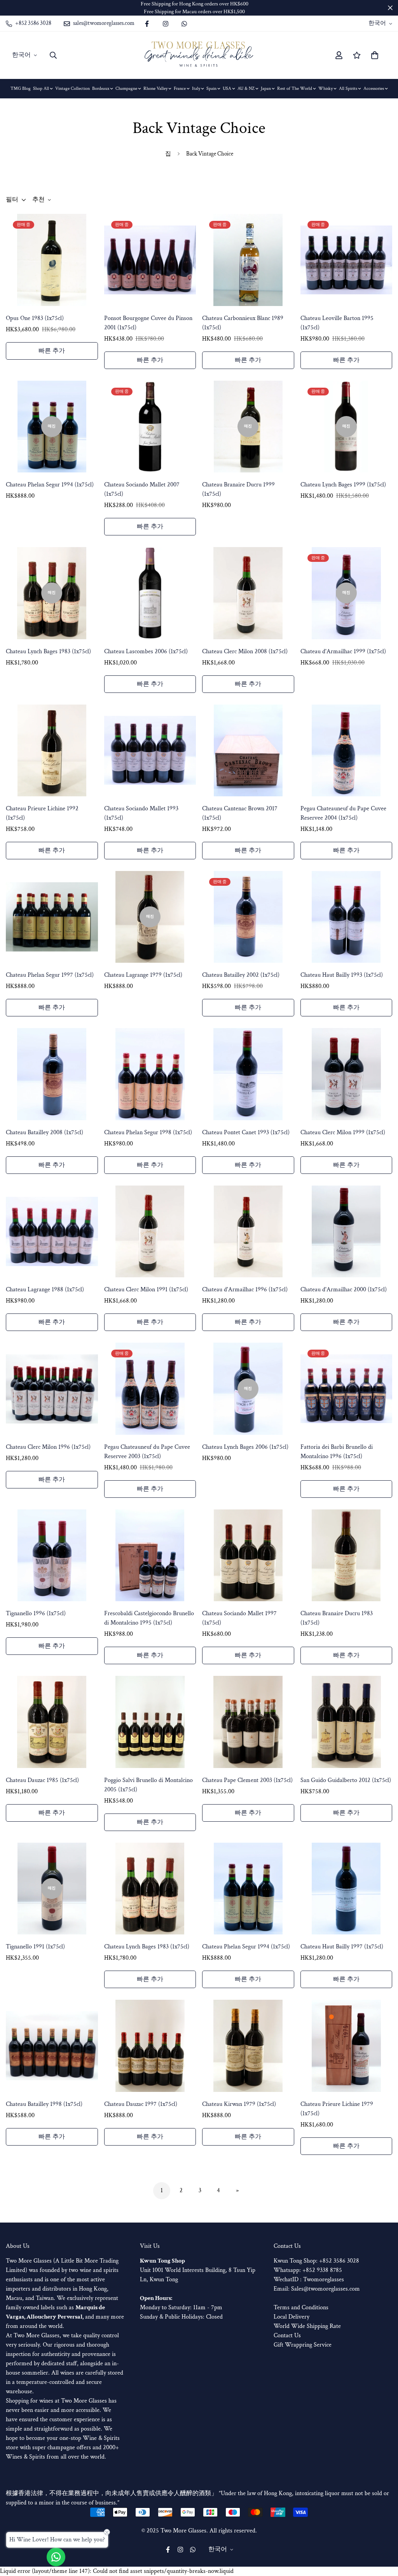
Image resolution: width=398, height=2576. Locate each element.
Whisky (326, 88)
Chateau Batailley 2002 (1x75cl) (241, 975)
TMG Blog (21, 88)
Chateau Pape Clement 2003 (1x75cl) (247, 1780)
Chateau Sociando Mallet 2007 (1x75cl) (142, 489)
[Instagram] (166, 24)
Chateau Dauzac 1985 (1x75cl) (42, 1780)
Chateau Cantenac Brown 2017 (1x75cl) (240, 813)
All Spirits (348, 88)
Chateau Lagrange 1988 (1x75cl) (45, 1290)
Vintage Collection (72, 88)
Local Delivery (292, 2317)
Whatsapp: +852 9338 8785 (308, 2270)
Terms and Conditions (301, 2308)
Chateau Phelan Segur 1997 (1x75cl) (50, 975)
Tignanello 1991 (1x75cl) (35, 1947)
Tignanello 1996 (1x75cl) (36, 1613)
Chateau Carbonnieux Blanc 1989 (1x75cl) (243, 323)
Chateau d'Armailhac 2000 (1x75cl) (344, 1290)
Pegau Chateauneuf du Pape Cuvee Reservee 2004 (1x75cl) (343, 813)
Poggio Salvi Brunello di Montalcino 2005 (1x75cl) (148, 1785)
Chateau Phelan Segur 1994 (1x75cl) (50, 485)
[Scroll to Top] (383, 2534)
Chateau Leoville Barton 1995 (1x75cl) (337, 323)
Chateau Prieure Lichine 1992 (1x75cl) (42, 813)
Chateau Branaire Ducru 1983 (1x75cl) (337, 1618)
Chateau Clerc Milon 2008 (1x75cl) (245, 651)
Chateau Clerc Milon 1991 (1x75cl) (146, 1290)
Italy (196, 88)
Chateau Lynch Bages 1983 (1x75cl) (48, 651)
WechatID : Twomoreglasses (309, 2280)
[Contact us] (56, 2557)
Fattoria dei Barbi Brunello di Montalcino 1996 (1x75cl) (337, 1452)
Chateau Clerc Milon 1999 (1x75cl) (343, 1132)
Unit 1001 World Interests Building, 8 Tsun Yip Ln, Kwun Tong (198, 2270)
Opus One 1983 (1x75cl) (35, 318)
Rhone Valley (155, 88)
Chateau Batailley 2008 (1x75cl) (45, 1132)
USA (227, 88)
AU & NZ (246, 88)
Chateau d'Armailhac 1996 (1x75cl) (245, 1290)
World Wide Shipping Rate (307, 2326)
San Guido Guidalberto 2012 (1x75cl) (346, 1780)
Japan (266, 88)
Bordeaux (101, 88)
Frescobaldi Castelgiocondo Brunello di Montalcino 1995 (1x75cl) (149, 1618)
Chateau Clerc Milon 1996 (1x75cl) (48, 1447)
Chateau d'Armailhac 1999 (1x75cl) (343, 651)
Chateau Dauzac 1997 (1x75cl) (141, 2104)
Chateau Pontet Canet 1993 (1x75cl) (246, 1132)
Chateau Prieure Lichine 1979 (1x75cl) (337, 2109)
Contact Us (287, 2336)
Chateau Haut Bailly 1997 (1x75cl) (342, 1947)
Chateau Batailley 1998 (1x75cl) (44, 2104)
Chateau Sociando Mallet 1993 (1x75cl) (141, 813)
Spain (211, 88)
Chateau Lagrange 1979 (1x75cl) (143, 975)
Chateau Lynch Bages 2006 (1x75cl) (245, 1447)
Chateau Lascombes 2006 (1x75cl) (146, 651)
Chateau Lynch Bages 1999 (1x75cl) (343, 485)
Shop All (41, 88)
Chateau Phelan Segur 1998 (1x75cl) (148, 1132)
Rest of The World (295, 88)
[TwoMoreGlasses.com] (199, 55)
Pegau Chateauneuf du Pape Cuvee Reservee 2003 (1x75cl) (147, 1452)
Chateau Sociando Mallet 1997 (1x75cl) (239, 1618)
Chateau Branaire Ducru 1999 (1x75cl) (238, 489)
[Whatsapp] (184, 24)
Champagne (126, 88)
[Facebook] (147, 24)
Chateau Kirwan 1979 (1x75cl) (239, 2104)
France (180, 88)
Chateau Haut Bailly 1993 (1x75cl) (342, 975)
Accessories (374, 88)
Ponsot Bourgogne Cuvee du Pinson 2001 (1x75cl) (148, 323)
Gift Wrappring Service (303, 2345)
